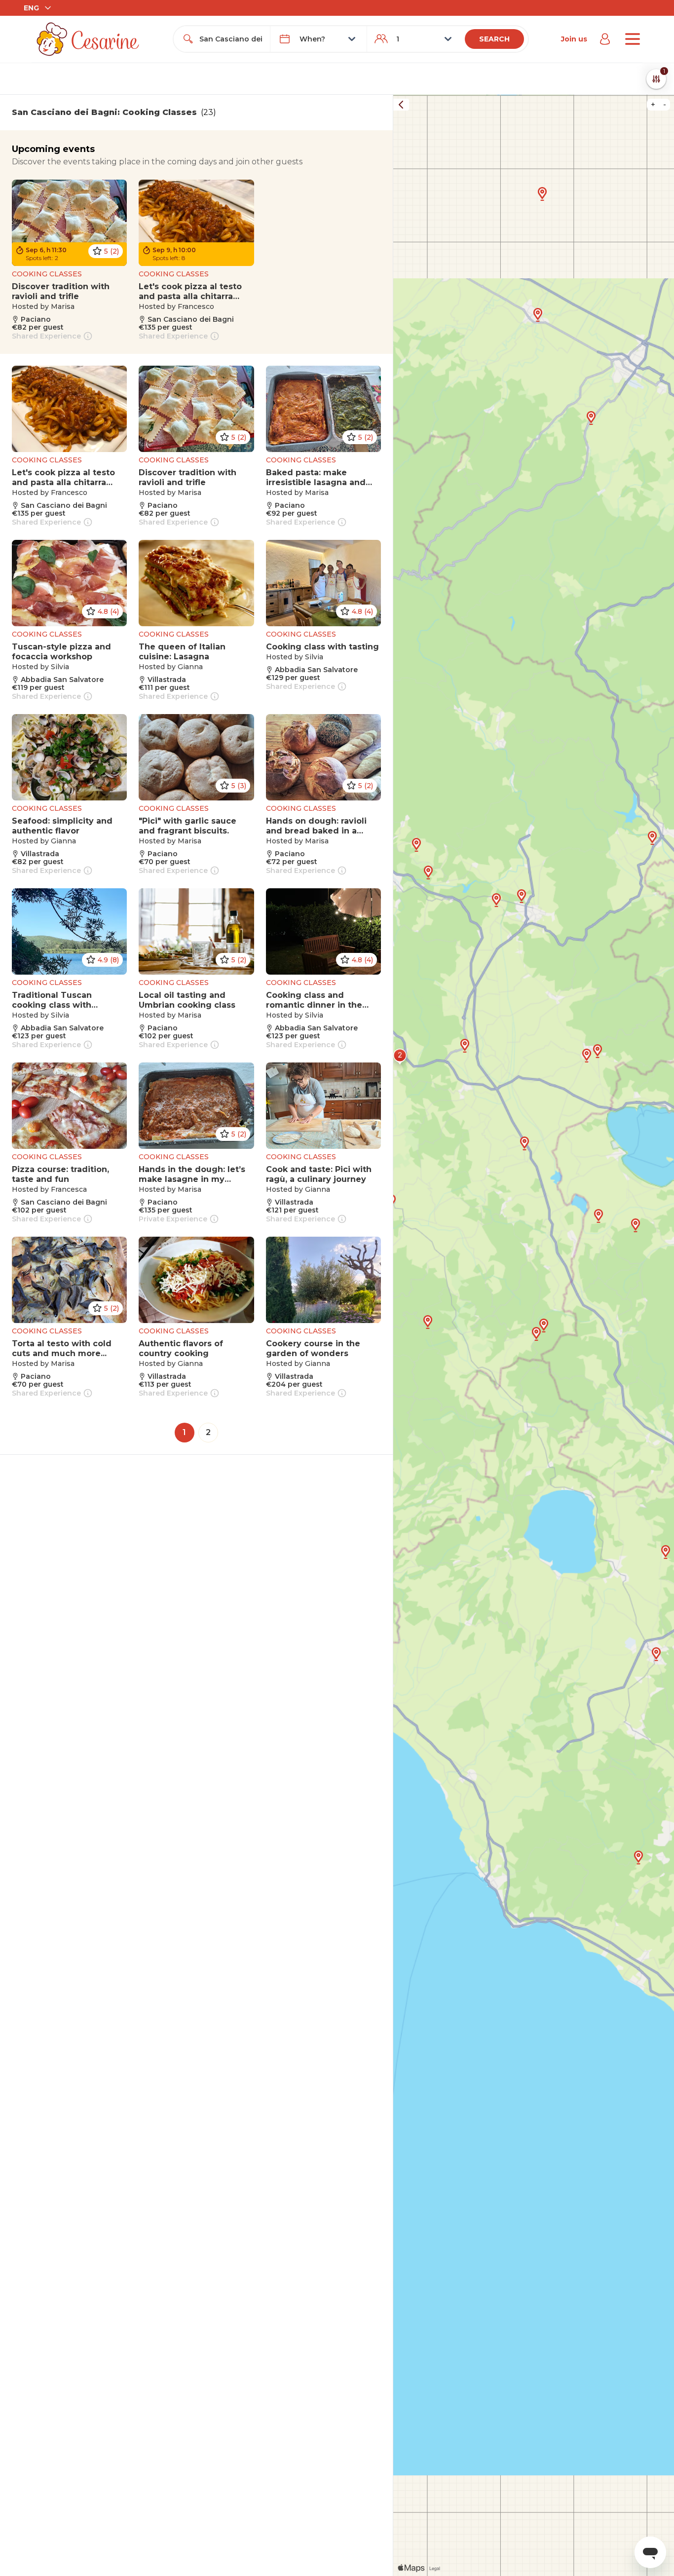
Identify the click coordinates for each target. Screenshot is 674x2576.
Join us (574, 39)
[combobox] (231, 39)
